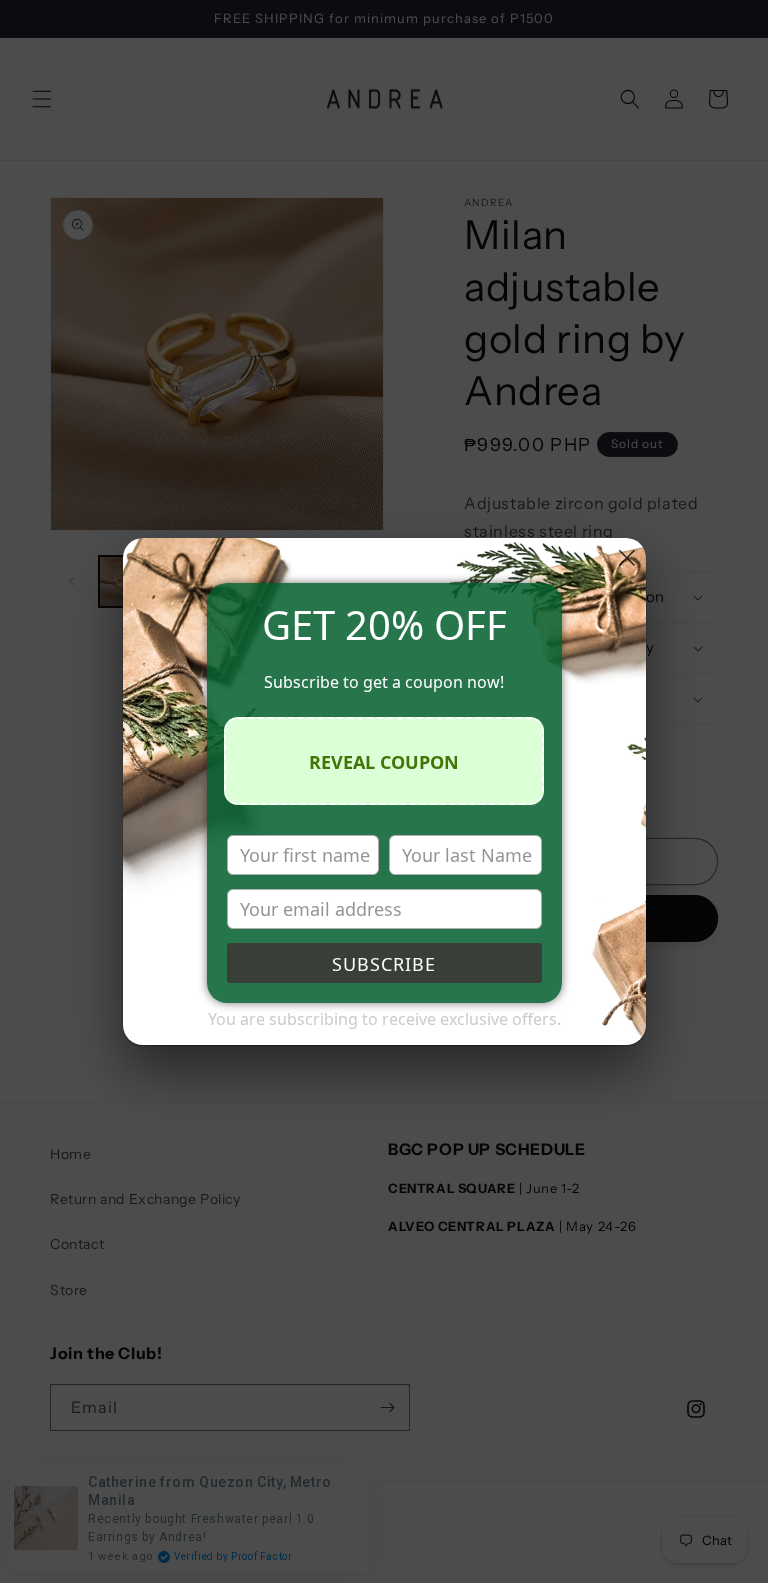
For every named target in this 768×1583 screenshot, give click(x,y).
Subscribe (384, 964)
